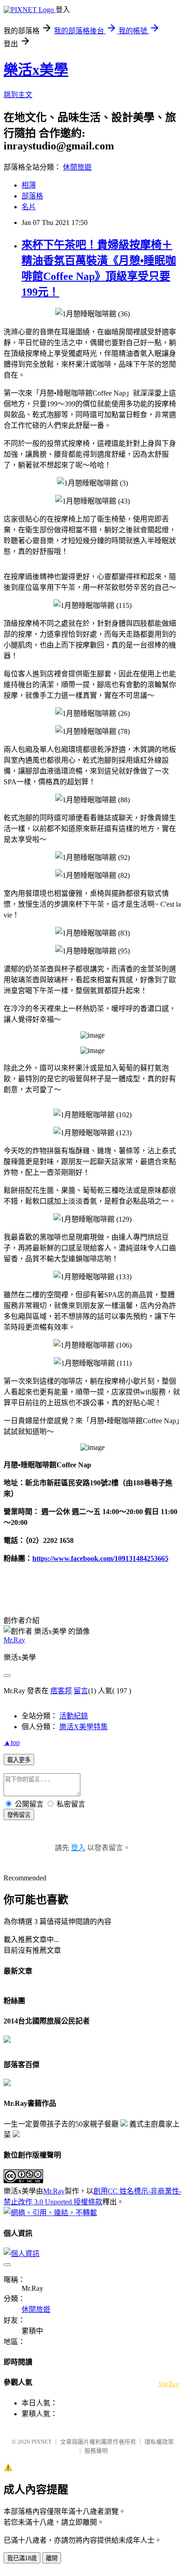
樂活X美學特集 (84, 1727)
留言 (81, 1691)
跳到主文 (18, 95)
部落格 (32, 196)
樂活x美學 (36, 70)
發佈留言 (19, 1815)
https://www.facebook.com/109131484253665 (100, 1558)
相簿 (29, 185)
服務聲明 (96, 2451)
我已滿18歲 (22, 2558)
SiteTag (169, 2383)
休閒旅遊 (77, 167)
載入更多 (19, 1760)
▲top (12, 1742)
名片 (29, 207)
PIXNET (42, 2442)
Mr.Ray (14, 1640)
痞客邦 (61, 1691)
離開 (52, 2558)
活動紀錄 (74, 1716)
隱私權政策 (159, 2442)
